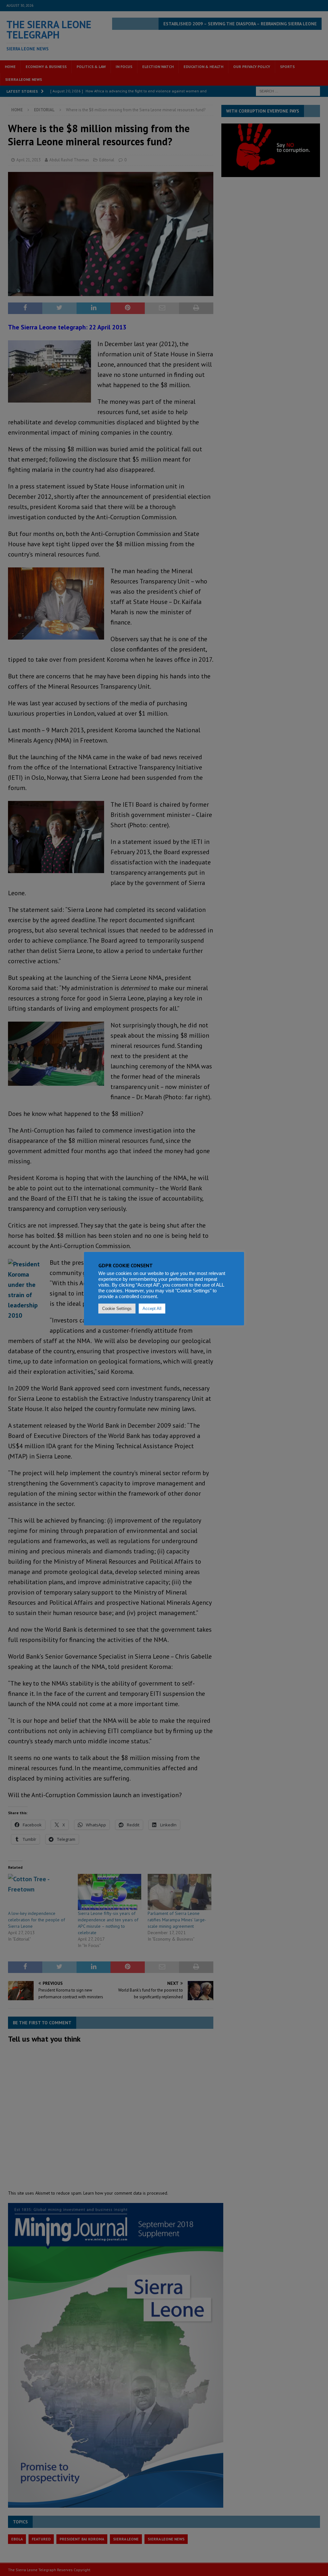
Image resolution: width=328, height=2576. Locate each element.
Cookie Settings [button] (117, 1309)
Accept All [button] (152, 1309)
